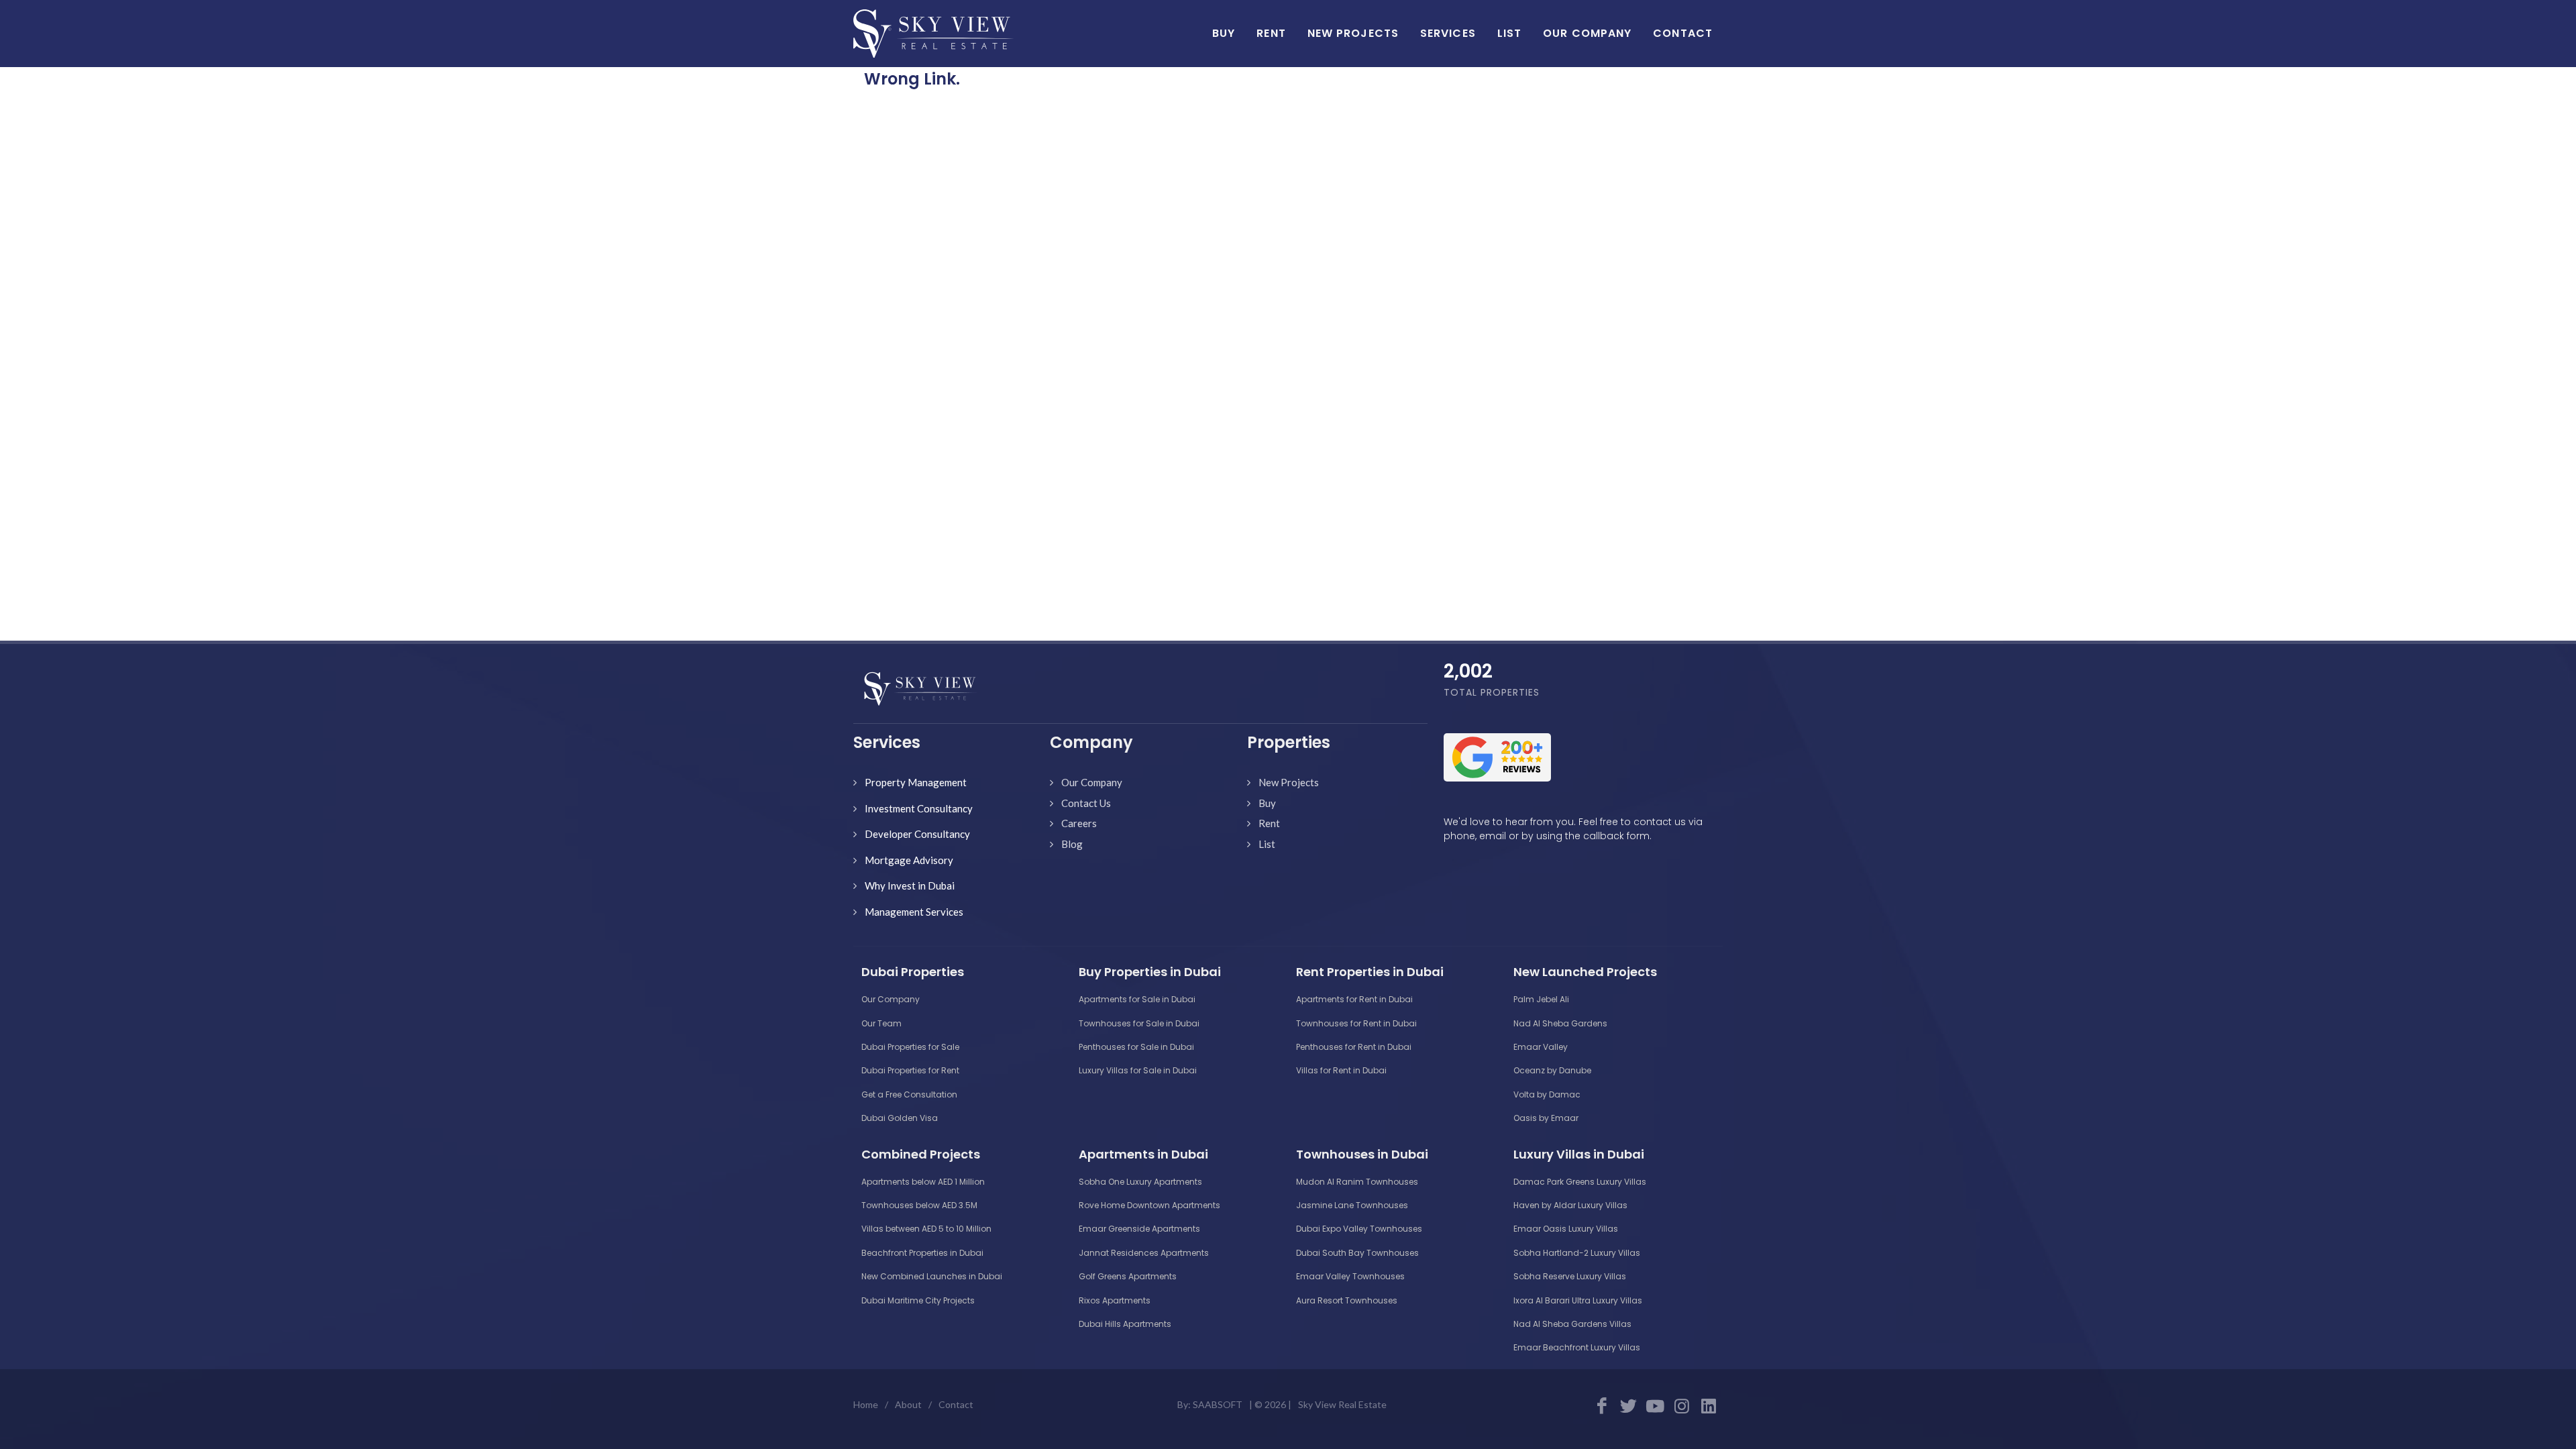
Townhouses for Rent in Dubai (1356, 1023)
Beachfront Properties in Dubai (922, 1253)
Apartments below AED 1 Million (923, 1182)
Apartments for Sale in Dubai (1137, 999)
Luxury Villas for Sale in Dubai (1138, 1070)
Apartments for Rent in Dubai (1354, 999)
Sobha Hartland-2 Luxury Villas (1577, 1253)
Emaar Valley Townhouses (1350, 1276)
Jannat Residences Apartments (1144, 1253)
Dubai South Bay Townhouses (1357, 1253)
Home (866, 1404)
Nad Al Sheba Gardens (1560, 1023)
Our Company (1092, 782)
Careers (1079, 823)
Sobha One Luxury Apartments (1140, 1182)
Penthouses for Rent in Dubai (1354, 1047)
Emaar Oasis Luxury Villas (1566, 1229)
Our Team (881, 1023)
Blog (1072, 844)
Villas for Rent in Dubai (1341, 1070)
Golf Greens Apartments (1128, 1276)
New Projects (1289, 782)
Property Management (916, 782)
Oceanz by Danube (1552, 1070)
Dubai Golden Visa (900, 1118)
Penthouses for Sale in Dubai (1136, 1047)
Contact (956, 1404)
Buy (1267, 803)
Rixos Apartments (1115, 1300)
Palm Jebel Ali (1541, 999)
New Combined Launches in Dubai (932, 1276)
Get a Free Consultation (909, 1094)
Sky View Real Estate (1342, 1404)
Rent (1269, 823)
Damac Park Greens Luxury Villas (1580, 1182)
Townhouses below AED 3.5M (919, 1205)
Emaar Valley (1541, 1047)
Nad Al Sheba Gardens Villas (1572, 1324)
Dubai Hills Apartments (1125, 1324)
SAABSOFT (1218, 1404)
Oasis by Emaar (1546, 1118)
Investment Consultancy (919, 808)
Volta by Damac (1547, 1094)
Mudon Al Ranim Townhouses (1357, 1182)
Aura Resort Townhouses (1347, 1300)
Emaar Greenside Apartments (1139, 1229)
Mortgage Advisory (909, 860)
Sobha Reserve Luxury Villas (1570, 1276)
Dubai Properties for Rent (910, 1070)
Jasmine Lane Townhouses (1352, 1205)
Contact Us (1086, 803)
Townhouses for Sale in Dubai (1139, 1023)
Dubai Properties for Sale (910, 1047)
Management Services (914, 912)
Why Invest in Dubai (910, 885)
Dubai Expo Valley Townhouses (1359, 1229)
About (908, 1404)
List (1267, 844)
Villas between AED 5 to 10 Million (926, 1229)
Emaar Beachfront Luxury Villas (1577, 1347)
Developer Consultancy (917, 834)
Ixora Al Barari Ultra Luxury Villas (1578, 1300)
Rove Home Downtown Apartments (1149, 1205)
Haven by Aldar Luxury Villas (1570, 1205)
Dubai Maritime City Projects (918, 1300)
